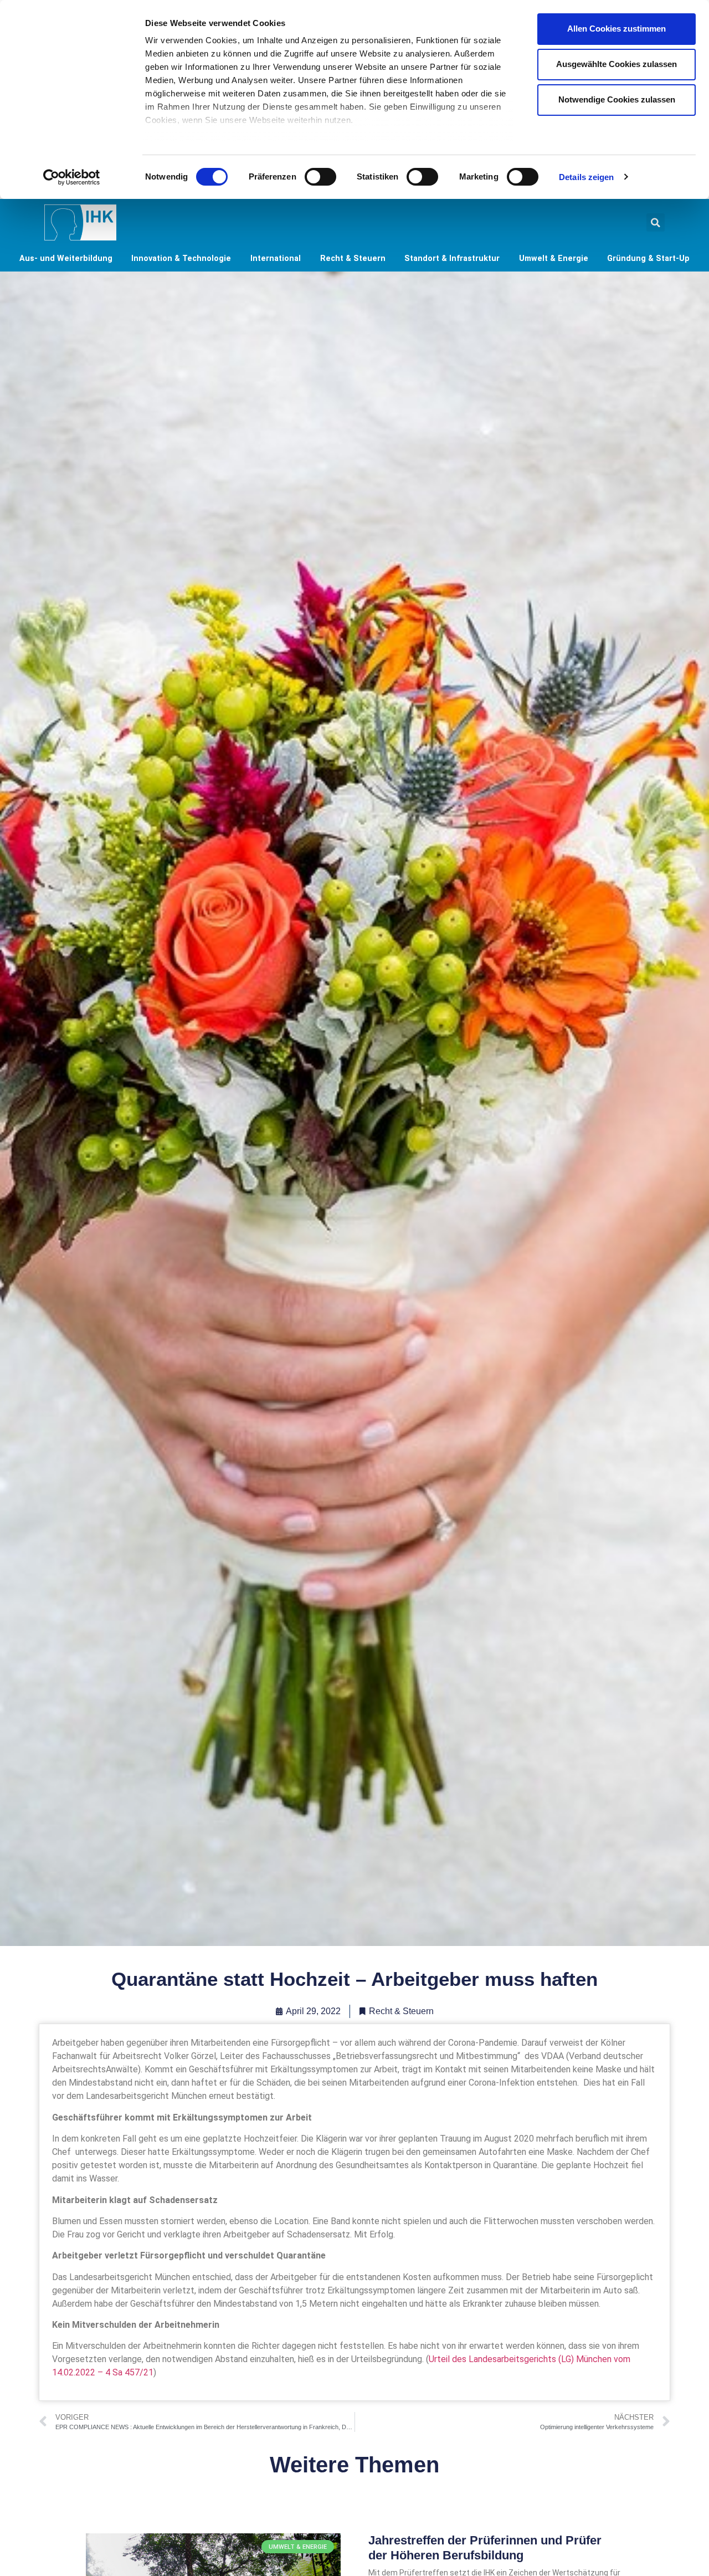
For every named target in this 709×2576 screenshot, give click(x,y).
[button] (656, 222)
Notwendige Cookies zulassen (617, 99)
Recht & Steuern (353, 258)
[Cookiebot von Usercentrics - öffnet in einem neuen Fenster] (72, 177)
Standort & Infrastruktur (452, 258)
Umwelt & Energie (554, 258)
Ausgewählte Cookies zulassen (616, 64)
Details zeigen (586, 177)
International (276, 258)
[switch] (320, 177)
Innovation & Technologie (181, 258)
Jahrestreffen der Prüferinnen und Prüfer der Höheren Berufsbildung (485, 2547)
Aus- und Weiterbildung (66, 258)
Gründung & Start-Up (648, 258)
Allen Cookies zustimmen (616, 29)
